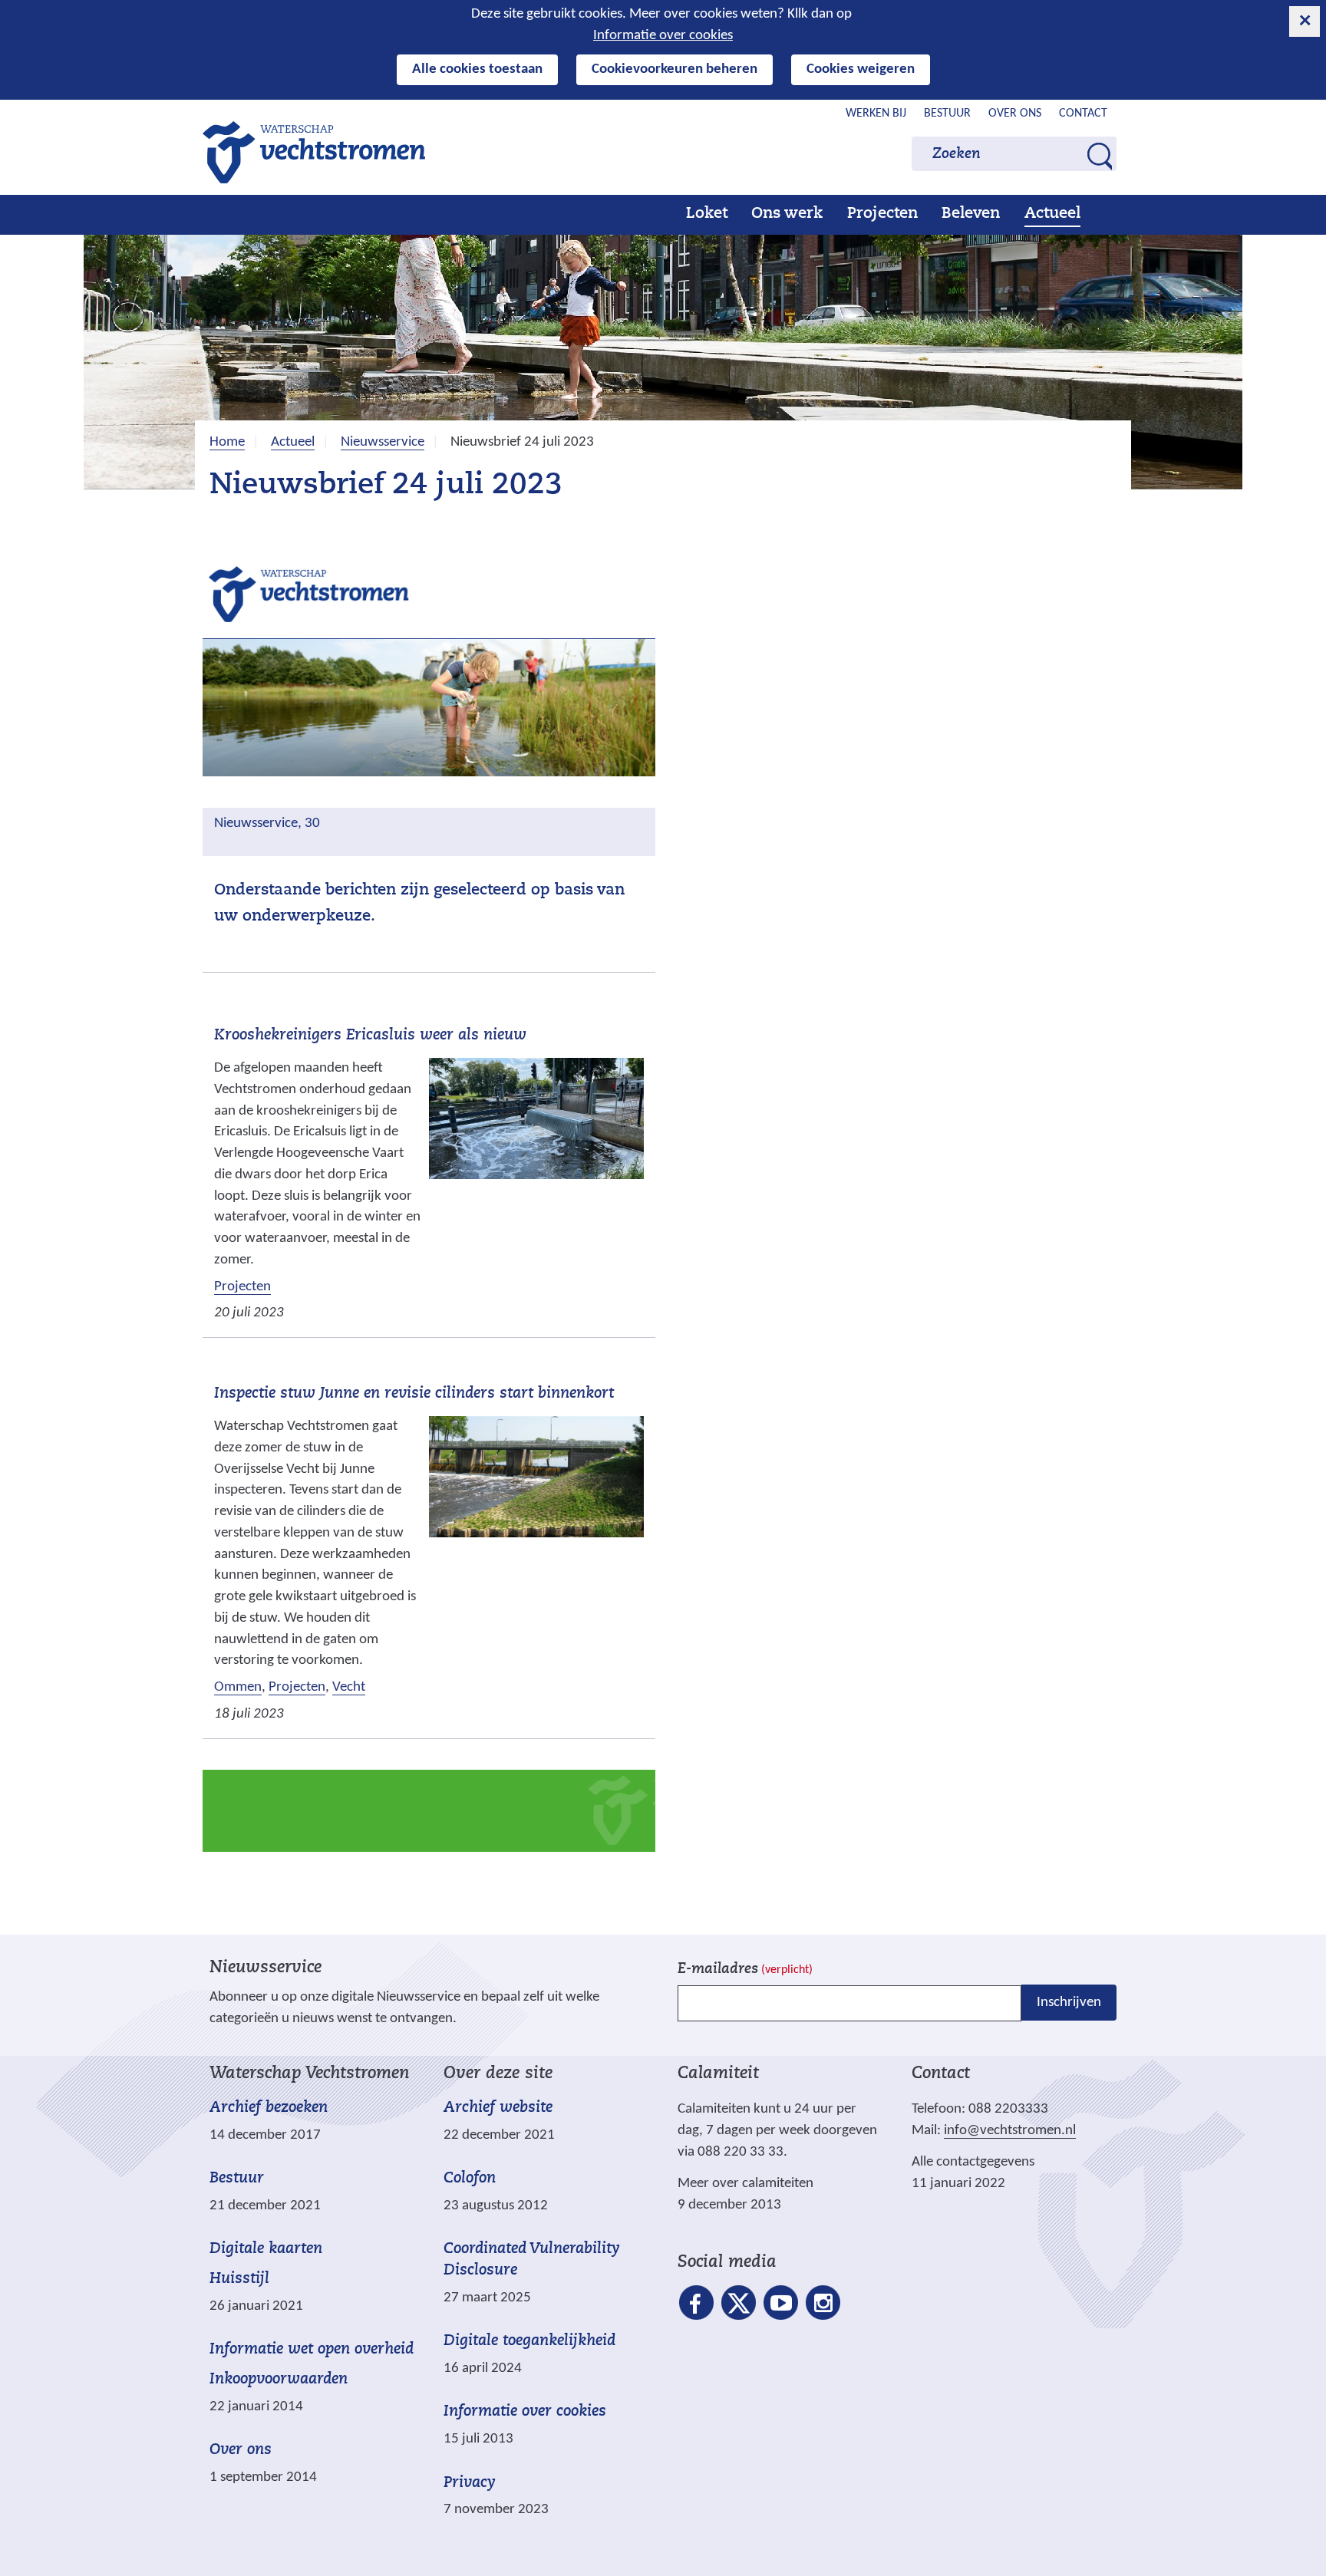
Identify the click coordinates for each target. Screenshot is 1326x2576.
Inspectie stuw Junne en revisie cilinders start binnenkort (414, 1394)
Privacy (470, 2483)
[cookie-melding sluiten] (1305, 21)
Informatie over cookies (663, 36)
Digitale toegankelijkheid (529, 2341)
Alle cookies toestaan (477, 69)
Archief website (498, 2108)
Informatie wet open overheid (312, 2350)
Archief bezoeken (269, 2108)
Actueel (1052, 214)
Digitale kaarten (266, 2250)
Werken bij (876, 114)
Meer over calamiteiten (745, 2184)
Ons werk (787, 214)
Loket (707, 214)
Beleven (971, 214)
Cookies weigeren (861, 69)
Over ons (1015, 114)
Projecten (882, 214)
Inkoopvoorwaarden (279, 2380)
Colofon (470, 2179)
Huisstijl (239, 2279)
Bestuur (947, 114)
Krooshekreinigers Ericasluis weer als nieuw (370, 1036)
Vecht (349, 1687)
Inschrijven (1069, 2003)
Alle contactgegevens (973, 2162)
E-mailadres (745, 1970)
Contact (1083, 114)
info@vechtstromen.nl (1010, 2131)
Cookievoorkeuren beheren (675, 69)
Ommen (238, 1687)
